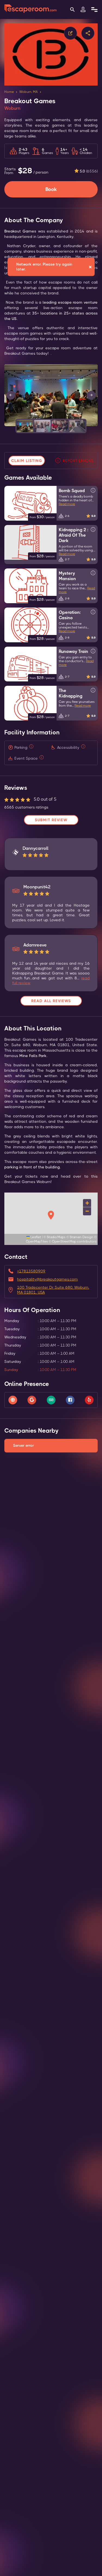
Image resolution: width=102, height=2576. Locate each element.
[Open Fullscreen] (96, 426)
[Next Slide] (91, 395)
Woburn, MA (29, 92)
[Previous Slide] (11, 395)
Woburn (12, 108)
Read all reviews (51, 1001)
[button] (25, 426)
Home (9, 92)
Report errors (78, 461)
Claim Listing (27, 461)
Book (51, 189)
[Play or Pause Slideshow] (6, 426)
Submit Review (51, 820)
